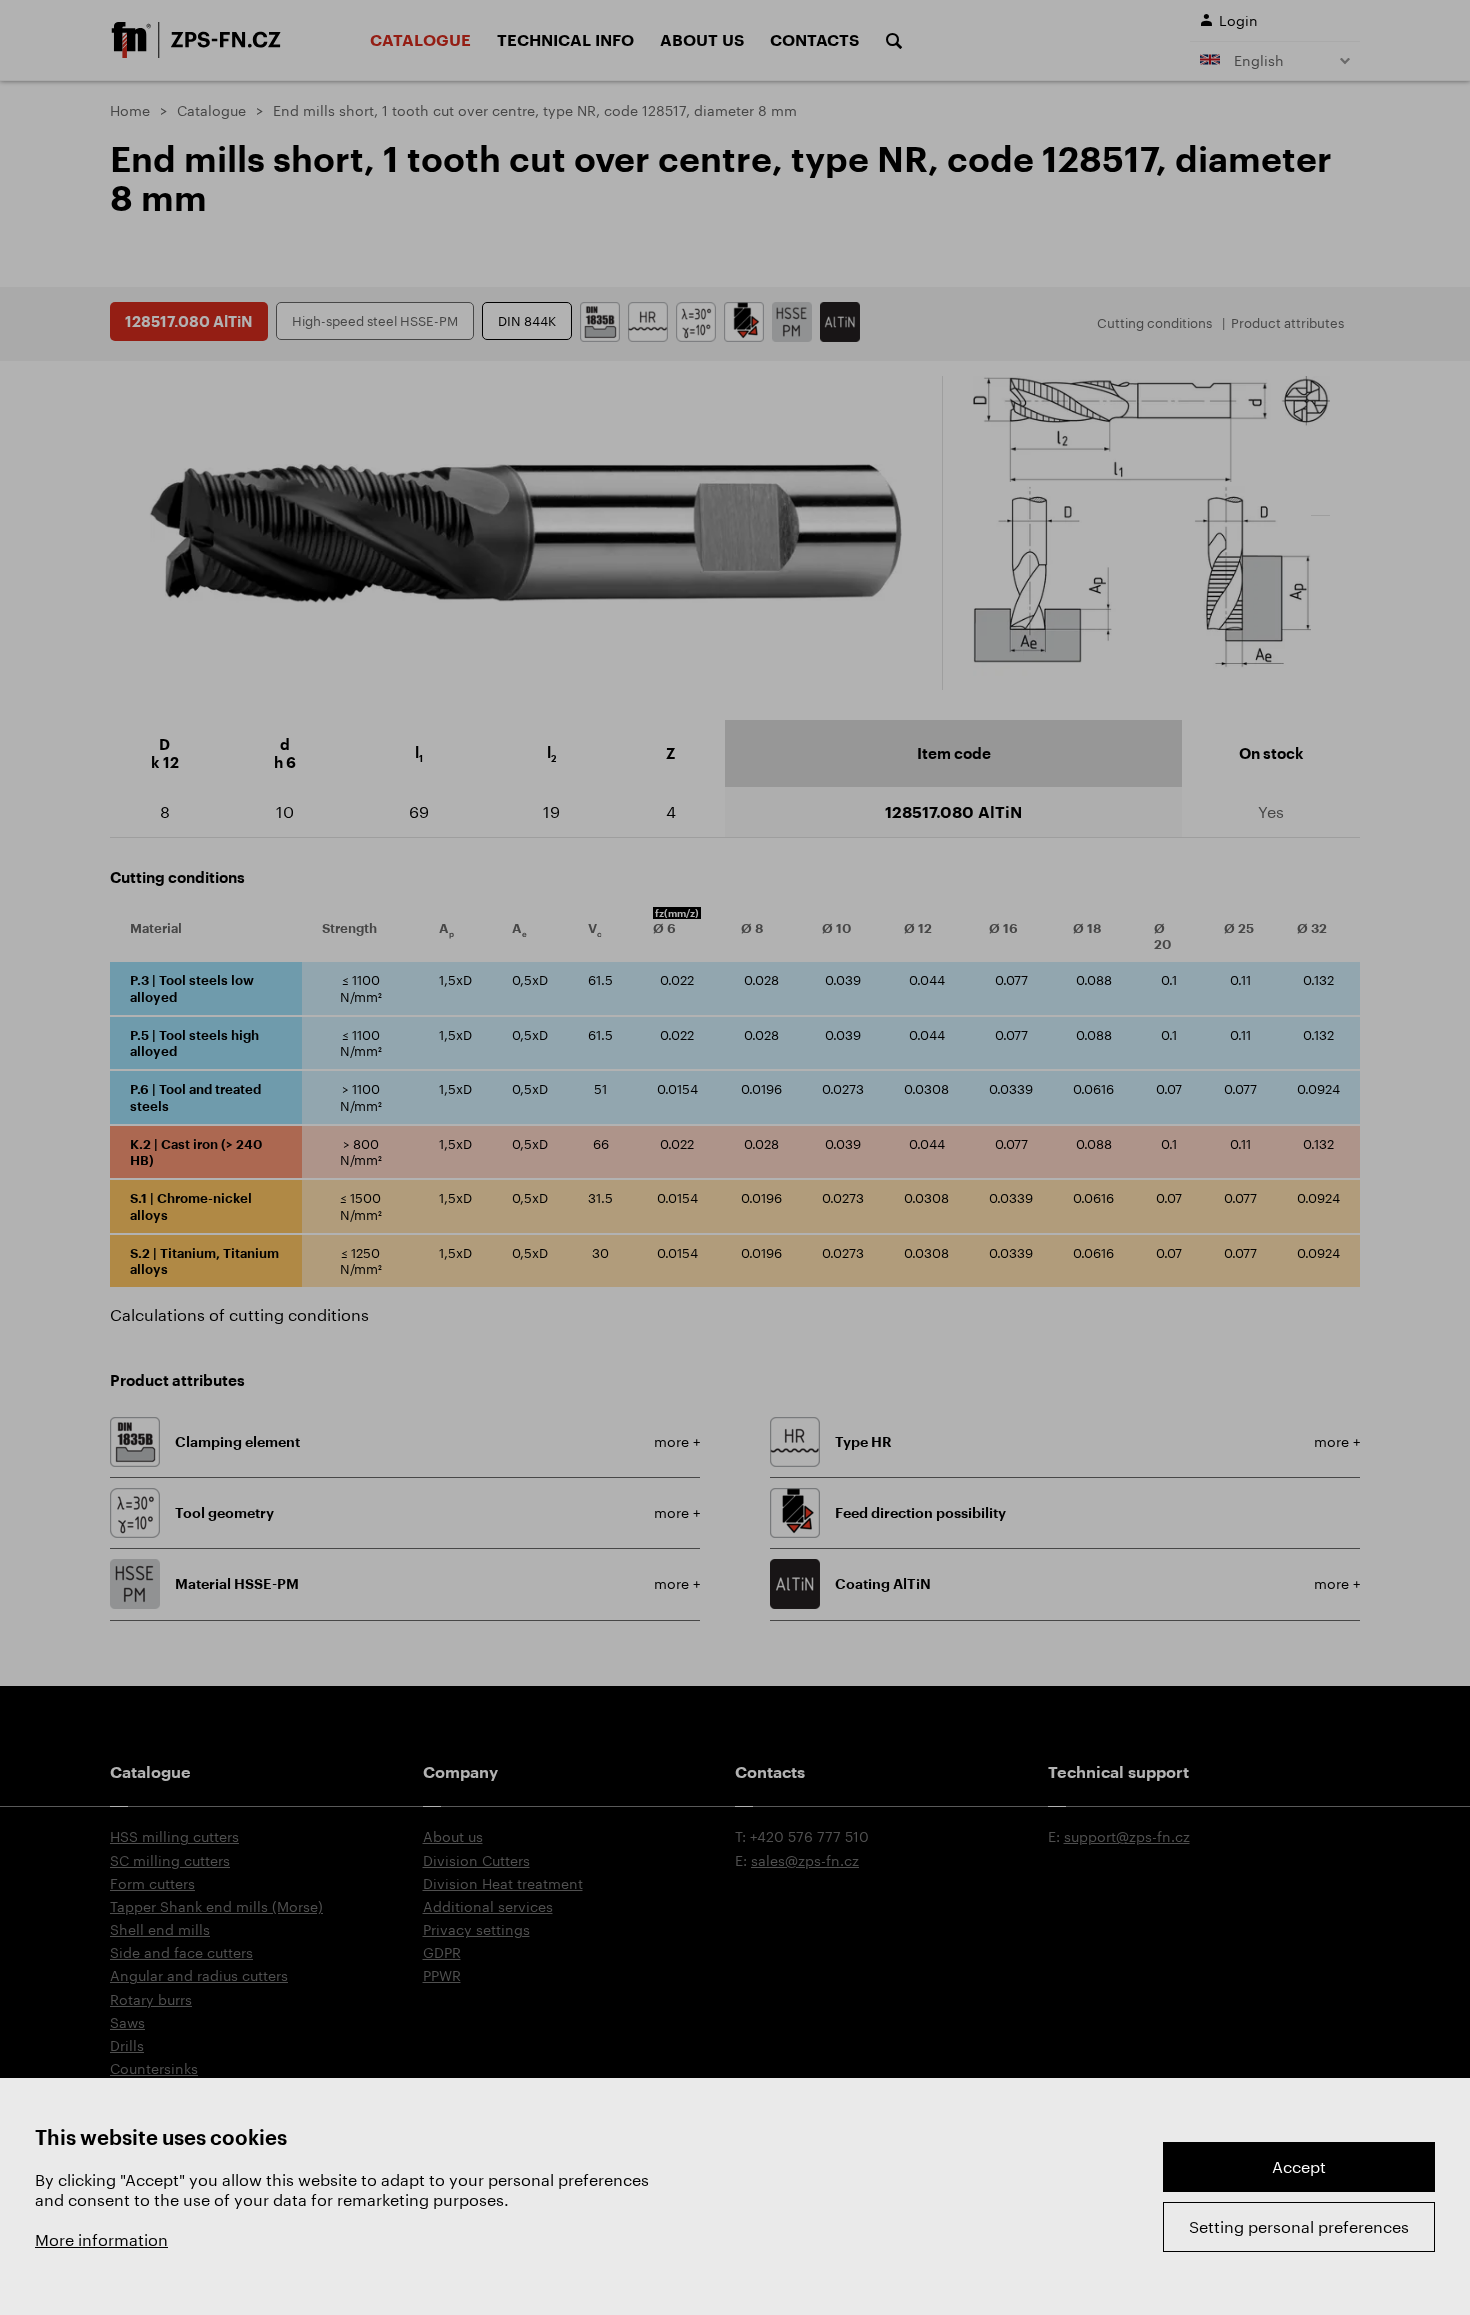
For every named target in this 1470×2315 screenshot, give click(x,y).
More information (101, 2239)
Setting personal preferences (1299, 2226)
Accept (1299, 2166)
